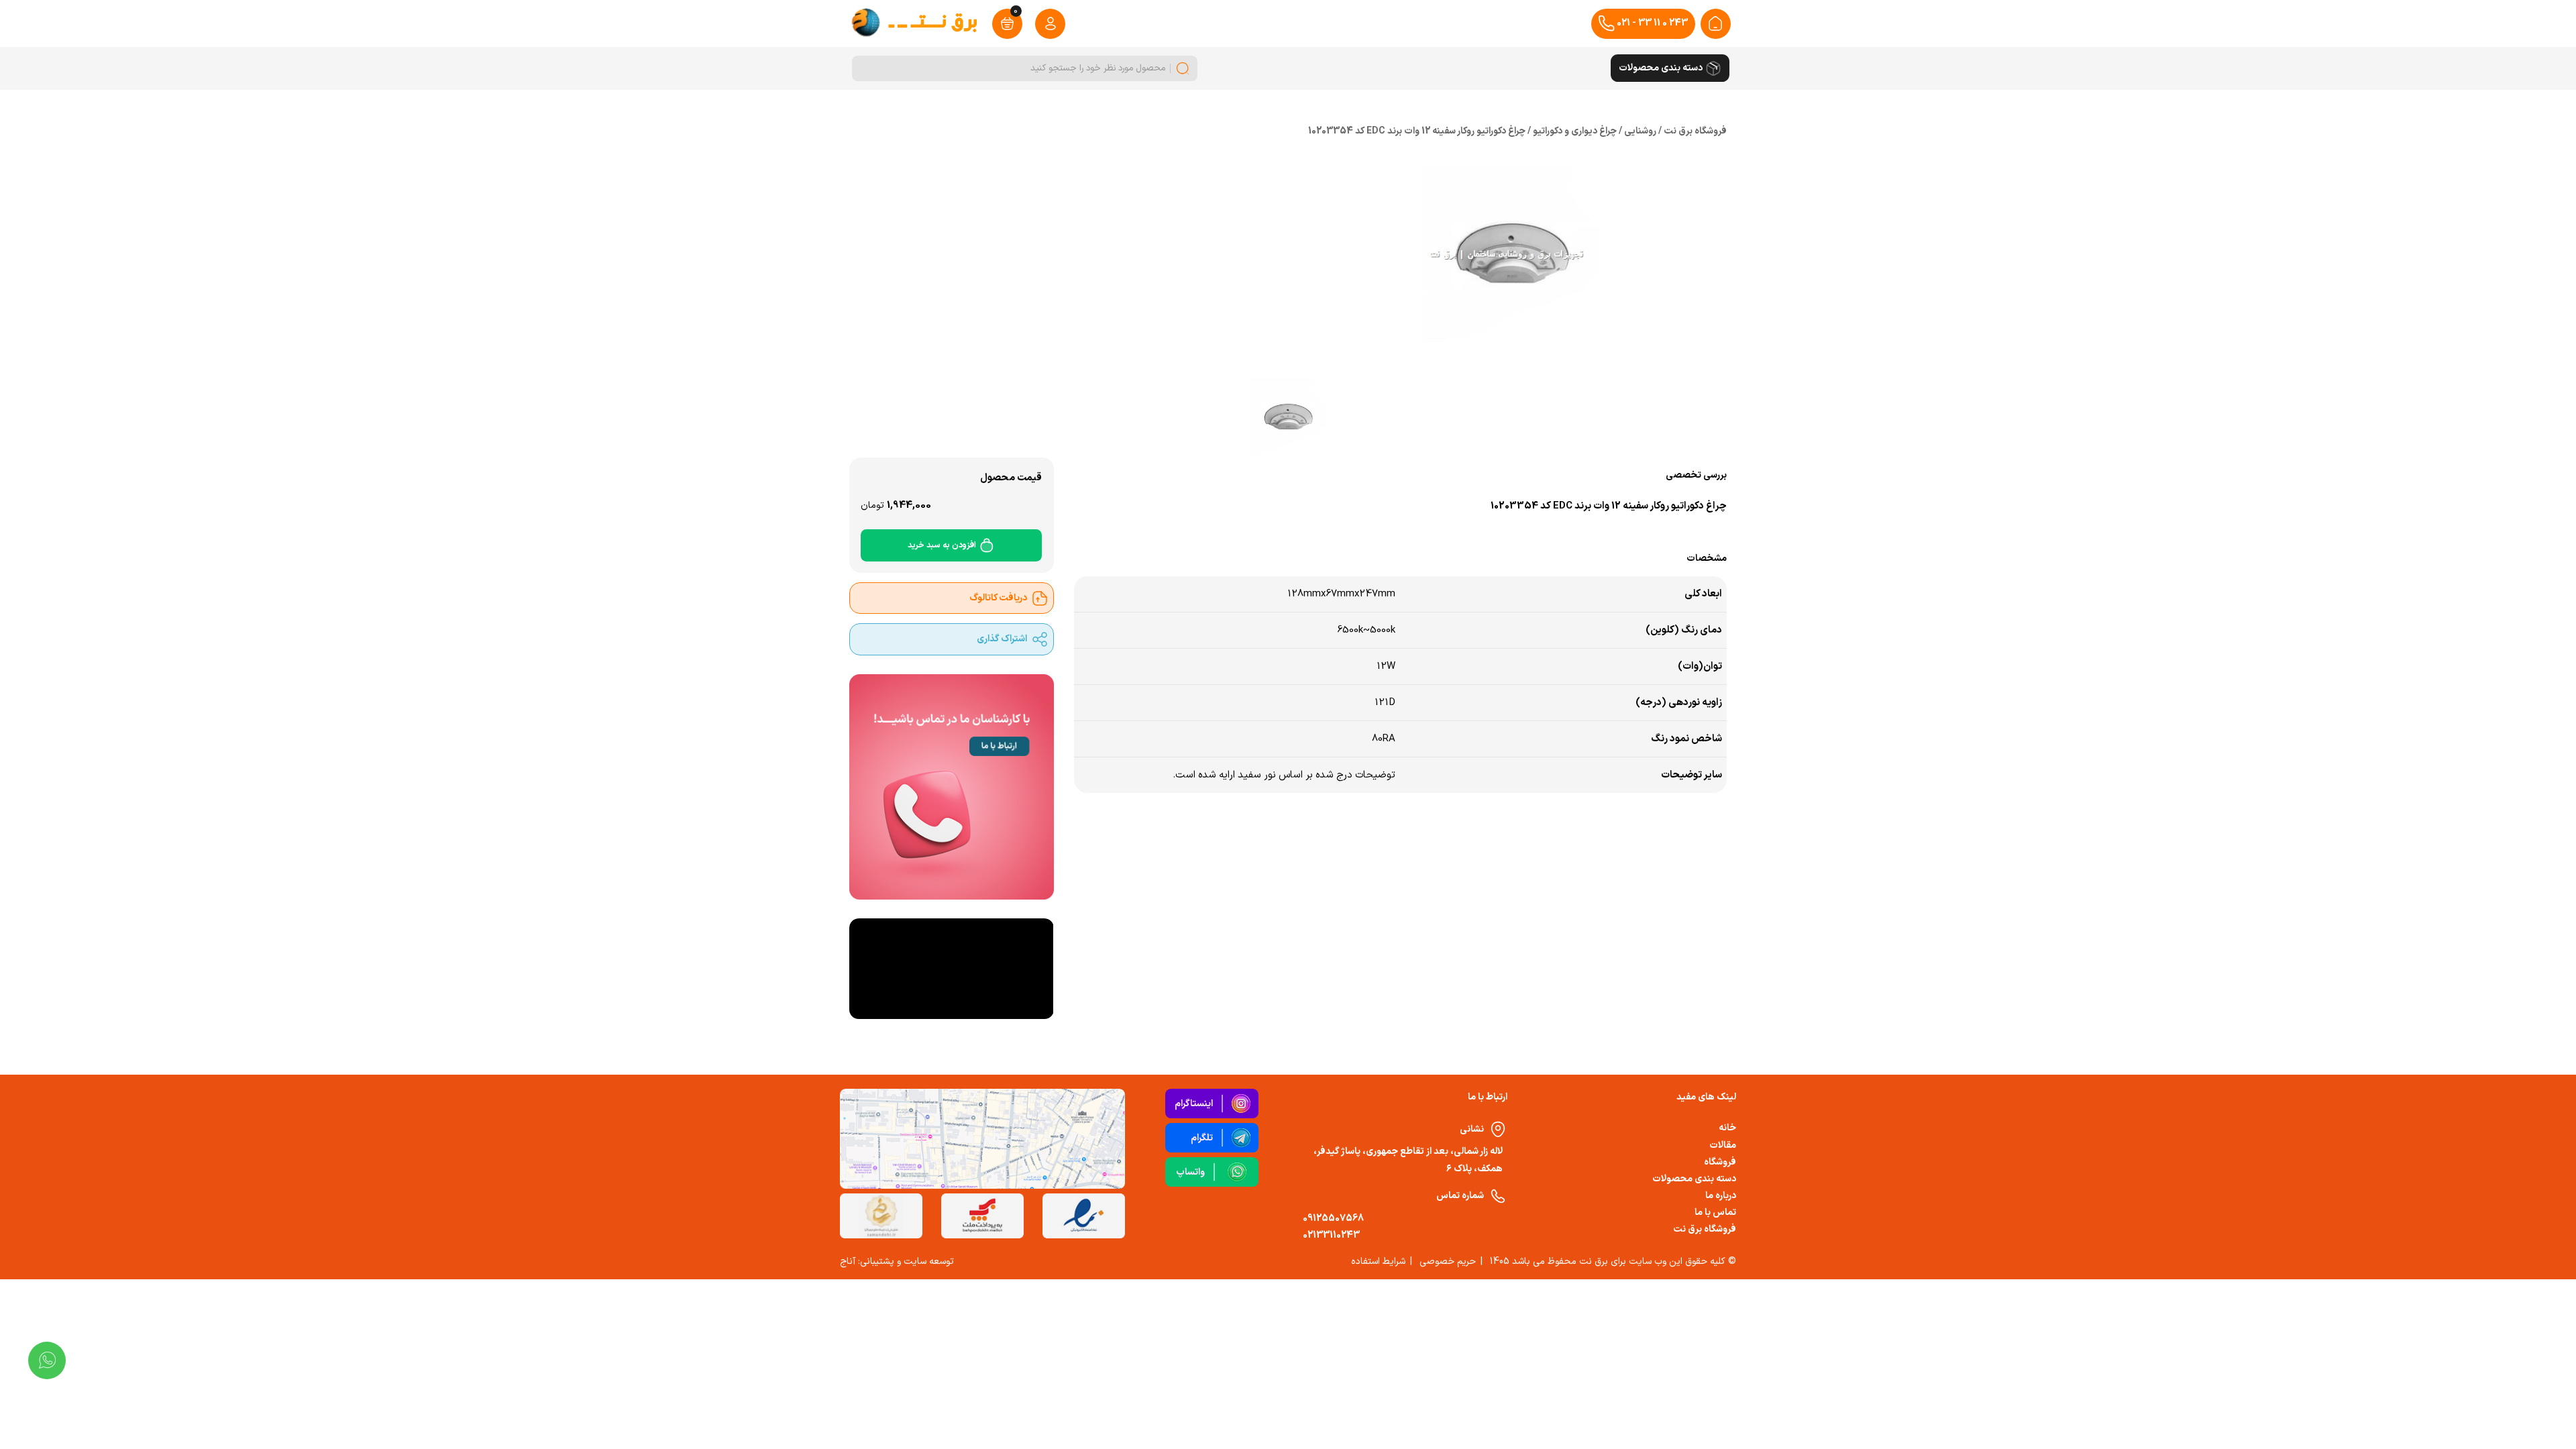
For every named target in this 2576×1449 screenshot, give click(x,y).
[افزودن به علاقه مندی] (1145, 532)
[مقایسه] (1177, 532)
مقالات (1723, 1145)
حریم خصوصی (1448, 1262)
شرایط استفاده (1378, 1262)
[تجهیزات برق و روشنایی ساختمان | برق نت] (1715, 23)
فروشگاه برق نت (1705, 1229)
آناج (848, 1262)
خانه (1727, 1128)
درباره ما (1721, 1196)
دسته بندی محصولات (1694, 1179)
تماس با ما (1715, 1213)
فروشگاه (1720, 1162)
